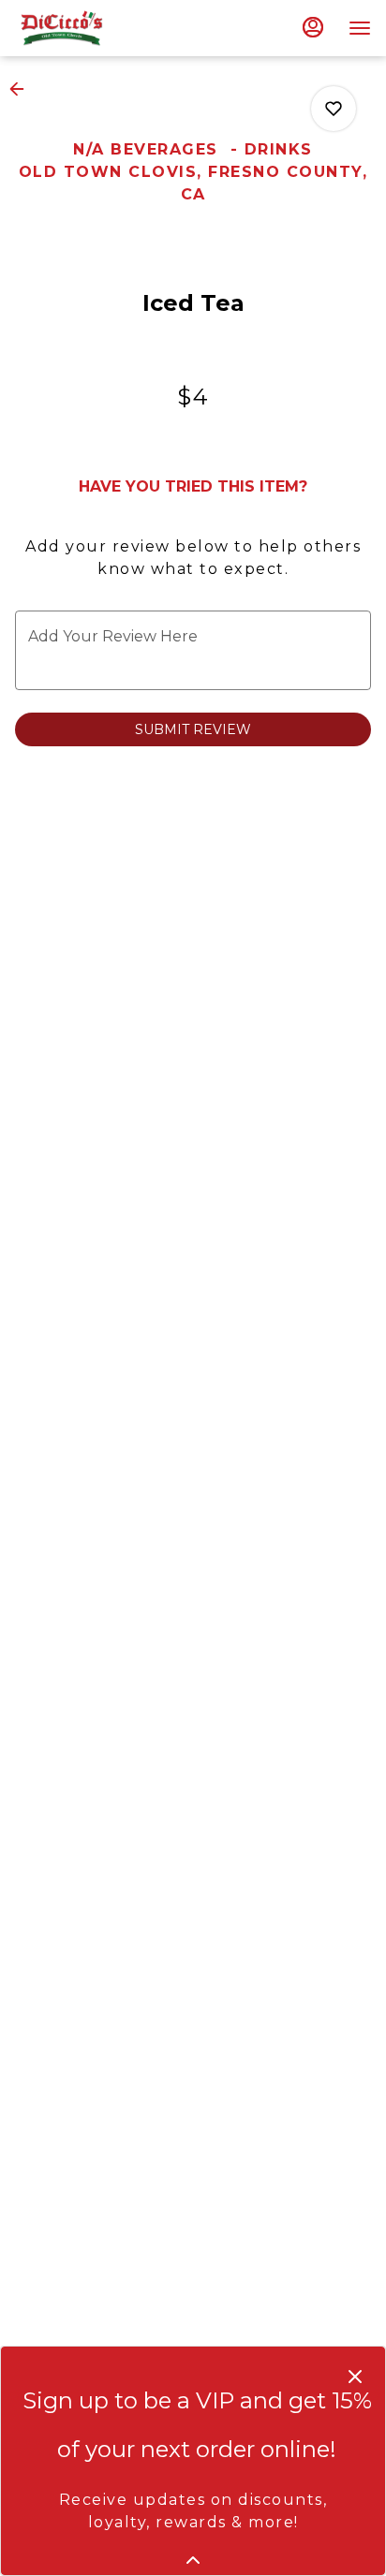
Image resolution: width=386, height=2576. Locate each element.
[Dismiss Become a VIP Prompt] (355, 2377)
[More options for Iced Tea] (334, 109)
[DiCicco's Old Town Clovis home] (99, 28)
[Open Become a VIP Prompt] (193, 2560)
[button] (22, 89)
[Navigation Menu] (360, 28)
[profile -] (313, 27)
